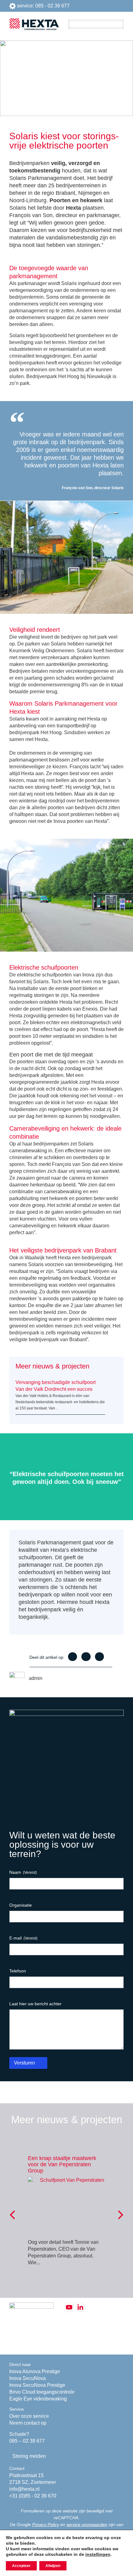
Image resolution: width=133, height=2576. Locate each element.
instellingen (98, 2554)
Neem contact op (28, 2423)
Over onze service (29, 2416)
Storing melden (29, 2456)
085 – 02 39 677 (27, 2441)
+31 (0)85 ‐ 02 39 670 (33, 2496)
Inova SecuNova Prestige (37, 2385)
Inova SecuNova (28, 2378)
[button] (73, 1657)
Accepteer (21, 2566)
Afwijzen (53, 2566)
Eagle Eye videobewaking (38, 2399)
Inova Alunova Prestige (35, 2371)
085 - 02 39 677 (52, 6)
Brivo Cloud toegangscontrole (42, 2392)
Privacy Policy (46, 2525)
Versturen (24, 2063)
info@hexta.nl (24, 2489)
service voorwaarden (87, 2525)
